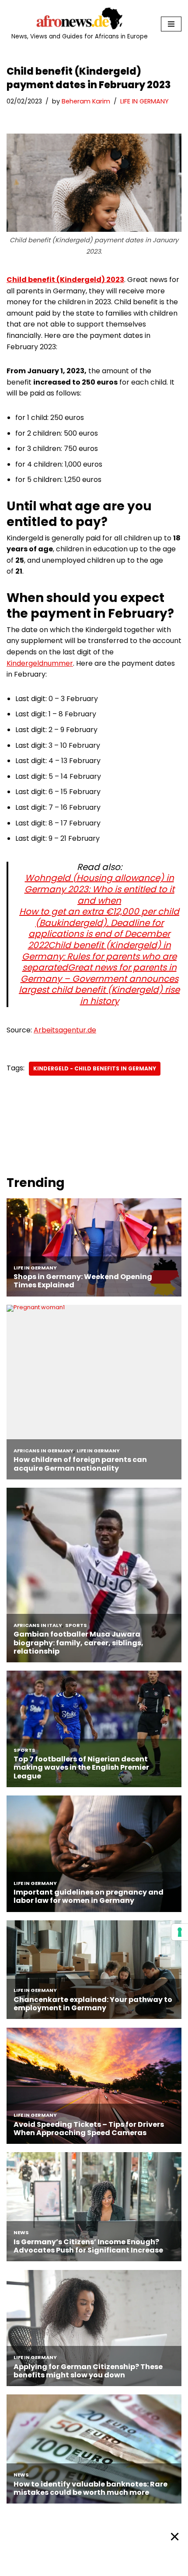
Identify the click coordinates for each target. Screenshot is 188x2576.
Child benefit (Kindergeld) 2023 (65, 280)
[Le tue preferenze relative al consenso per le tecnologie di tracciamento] (180, 1932)
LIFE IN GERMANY (144, 101)
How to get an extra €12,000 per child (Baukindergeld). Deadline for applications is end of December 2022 (99, 928)
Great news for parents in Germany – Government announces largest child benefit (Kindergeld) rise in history (99, 984)
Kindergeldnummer (40, 663)
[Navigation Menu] (171, 24)
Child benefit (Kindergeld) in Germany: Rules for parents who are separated (99, 956)
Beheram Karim (86, 101)
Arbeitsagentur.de (65, 1030)
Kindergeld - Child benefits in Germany (95, 1068)
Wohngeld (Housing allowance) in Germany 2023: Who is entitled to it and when (99, 889)
